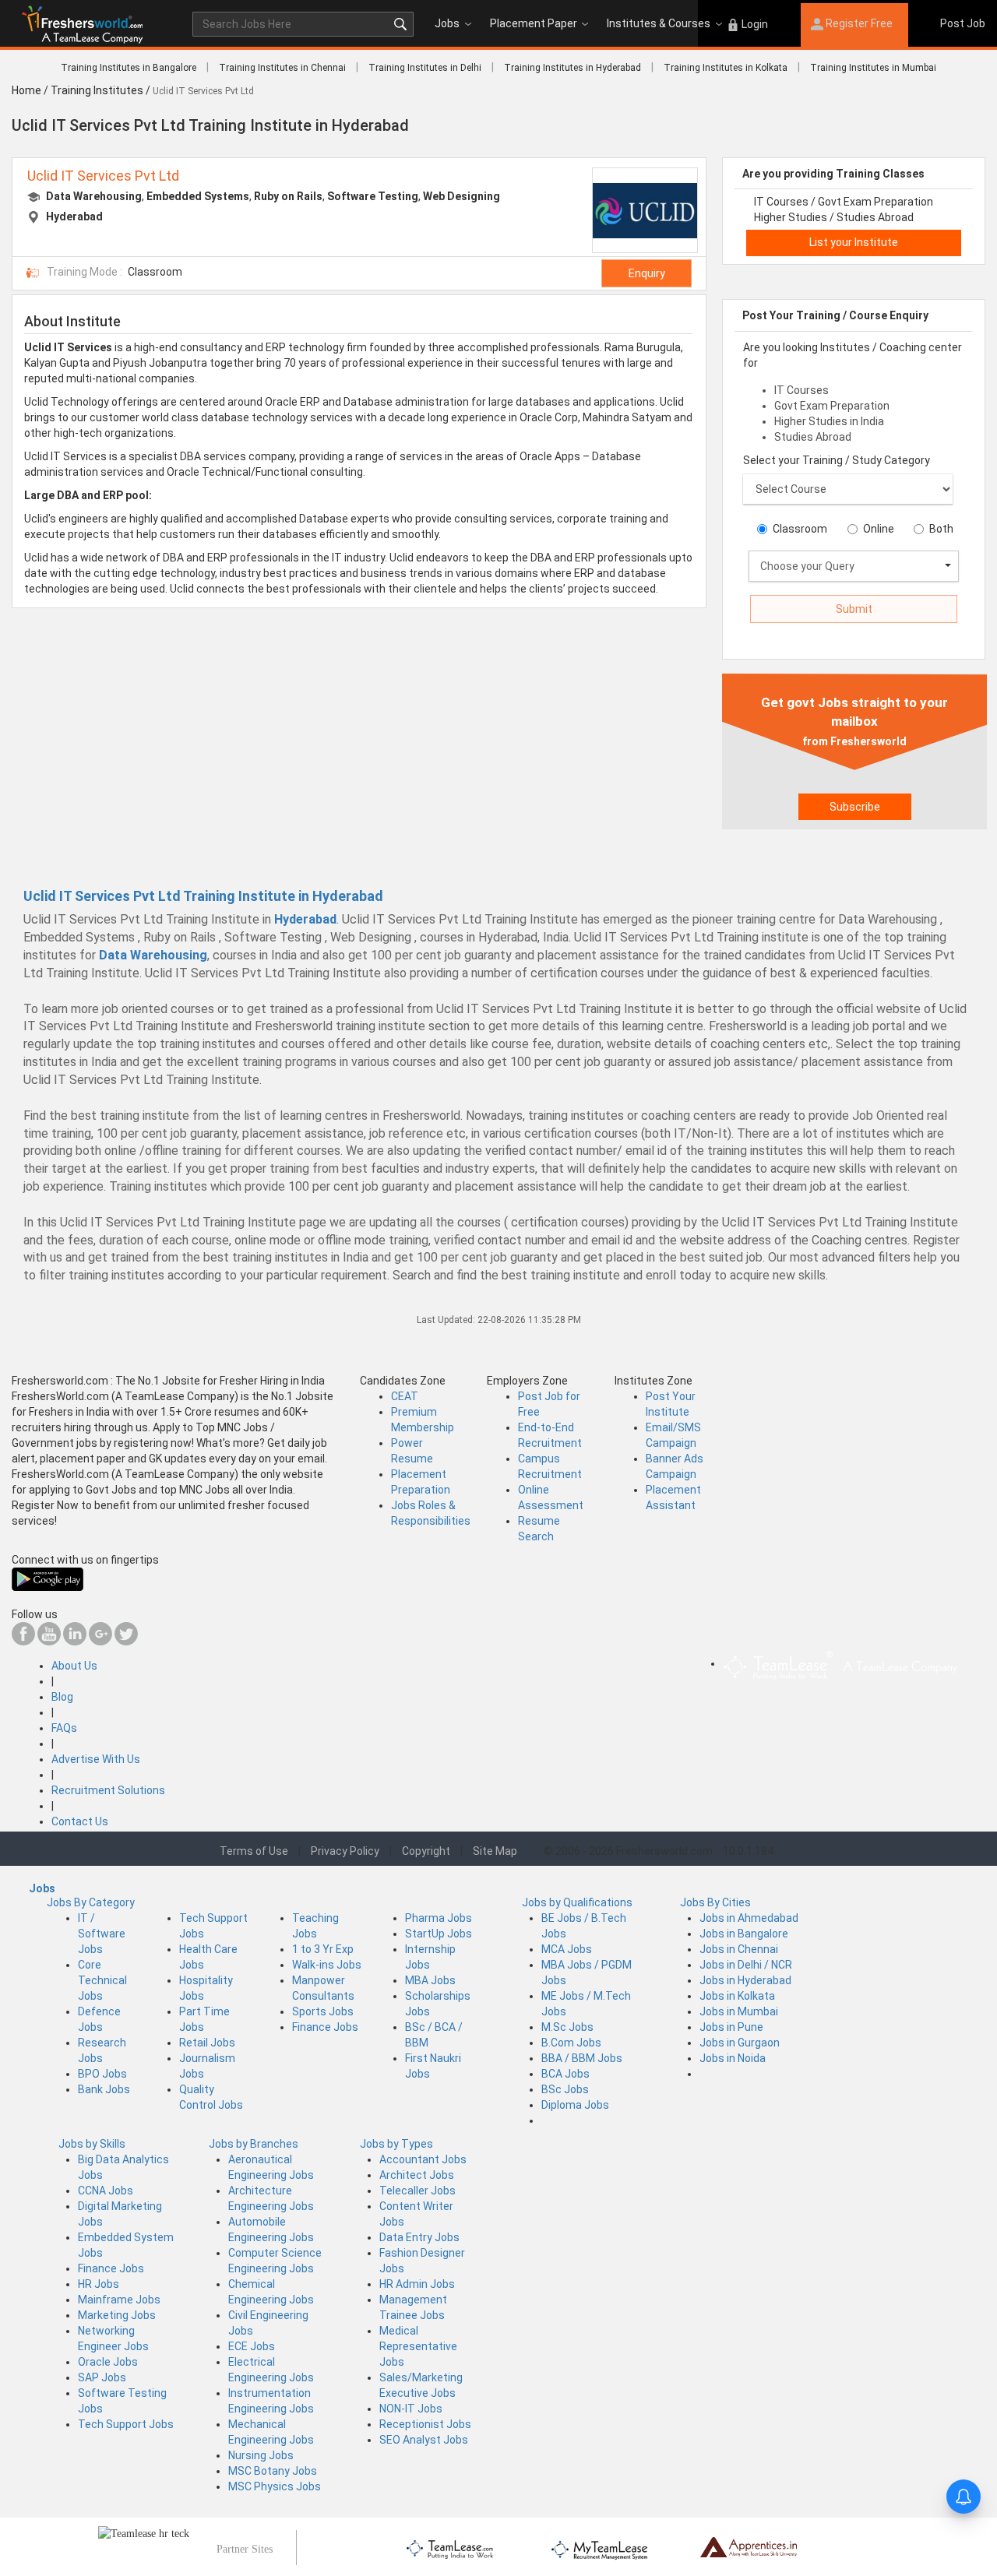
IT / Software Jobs (102, 1934)
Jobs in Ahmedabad (749, 1918)
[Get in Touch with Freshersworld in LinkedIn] (75, 1642)
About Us (74, 1666)
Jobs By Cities (715, 1902)
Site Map (495, 1851)
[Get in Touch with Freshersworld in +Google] (100, 1642)
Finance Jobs (325, 2027)
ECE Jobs (252, 2346)
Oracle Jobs (108, 2362)
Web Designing (462, 196)
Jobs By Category (91, 1902)
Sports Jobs (323, 2011)
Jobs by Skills (92, 2144)
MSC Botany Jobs (273, 2471)
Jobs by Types (396, 2144)
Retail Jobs (207, 2043)
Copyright (426, 1851)
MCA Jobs (567, 1949)
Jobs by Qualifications (577, 1902)
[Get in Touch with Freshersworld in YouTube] (49, 1642)
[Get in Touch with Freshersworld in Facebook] (23, 1642)
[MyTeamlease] (599, 2548)
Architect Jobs (417, 2175)
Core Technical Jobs (102, 1980)
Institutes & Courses (659, 23)
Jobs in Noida (733, 2058)
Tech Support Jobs (126, 2424)
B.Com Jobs (571, 2043)
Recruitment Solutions (108, 1790)
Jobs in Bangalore (744, 1934)
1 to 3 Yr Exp (323, 1949)
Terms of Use (254, 1851)
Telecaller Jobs (417, 2191)
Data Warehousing (94, 196)
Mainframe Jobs (119, 2300)
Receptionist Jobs (425, 2424)
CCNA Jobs (106, 2191)
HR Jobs (99, 2284)
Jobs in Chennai (739, 1949)
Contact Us (80, 1821)
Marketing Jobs (117, 2315)
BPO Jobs (102, 2074)
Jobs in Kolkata (737, 1996)
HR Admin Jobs (417, 2284)
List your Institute (854, 242)
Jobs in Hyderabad (745, 1980)
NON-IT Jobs (411, 2409)
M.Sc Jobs (567, 2027)
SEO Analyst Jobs (424, 2440)
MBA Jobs (430, 1980)
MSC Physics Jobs (275, 2486)
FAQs (64, 1728)
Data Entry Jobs (419, 2237)
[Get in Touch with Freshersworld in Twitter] (126, 1642)
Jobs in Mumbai (739, 2011)
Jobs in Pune (731, 2027)
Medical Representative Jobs (418, 2346)
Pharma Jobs (439, 1918)
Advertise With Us (96, 1759)
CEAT (405, 1396)
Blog (62, 1697)
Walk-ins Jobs (327, 1965)
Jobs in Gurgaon (740, 2043)
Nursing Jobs (261, 2455)
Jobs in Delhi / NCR (746, 1965)
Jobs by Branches (254, 2144)
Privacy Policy (345, 1851)
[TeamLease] (451, 2548)
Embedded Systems (198, 196)
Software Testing (373, 196)
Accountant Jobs (423, 2159)
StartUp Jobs (439, 1934)
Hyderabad (74, 216)
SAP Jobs (102, 2377)
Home (26, 90)
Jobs (447, 23)
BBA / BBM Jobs (582, 2058)
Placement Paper (534, 23)
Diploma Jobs (575, 2105)
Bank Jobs (104, 2089)
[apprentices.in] (749, 2546)
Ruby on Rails (288, 196)
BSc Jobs (565, 2089)
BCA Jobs (565, 2074)
